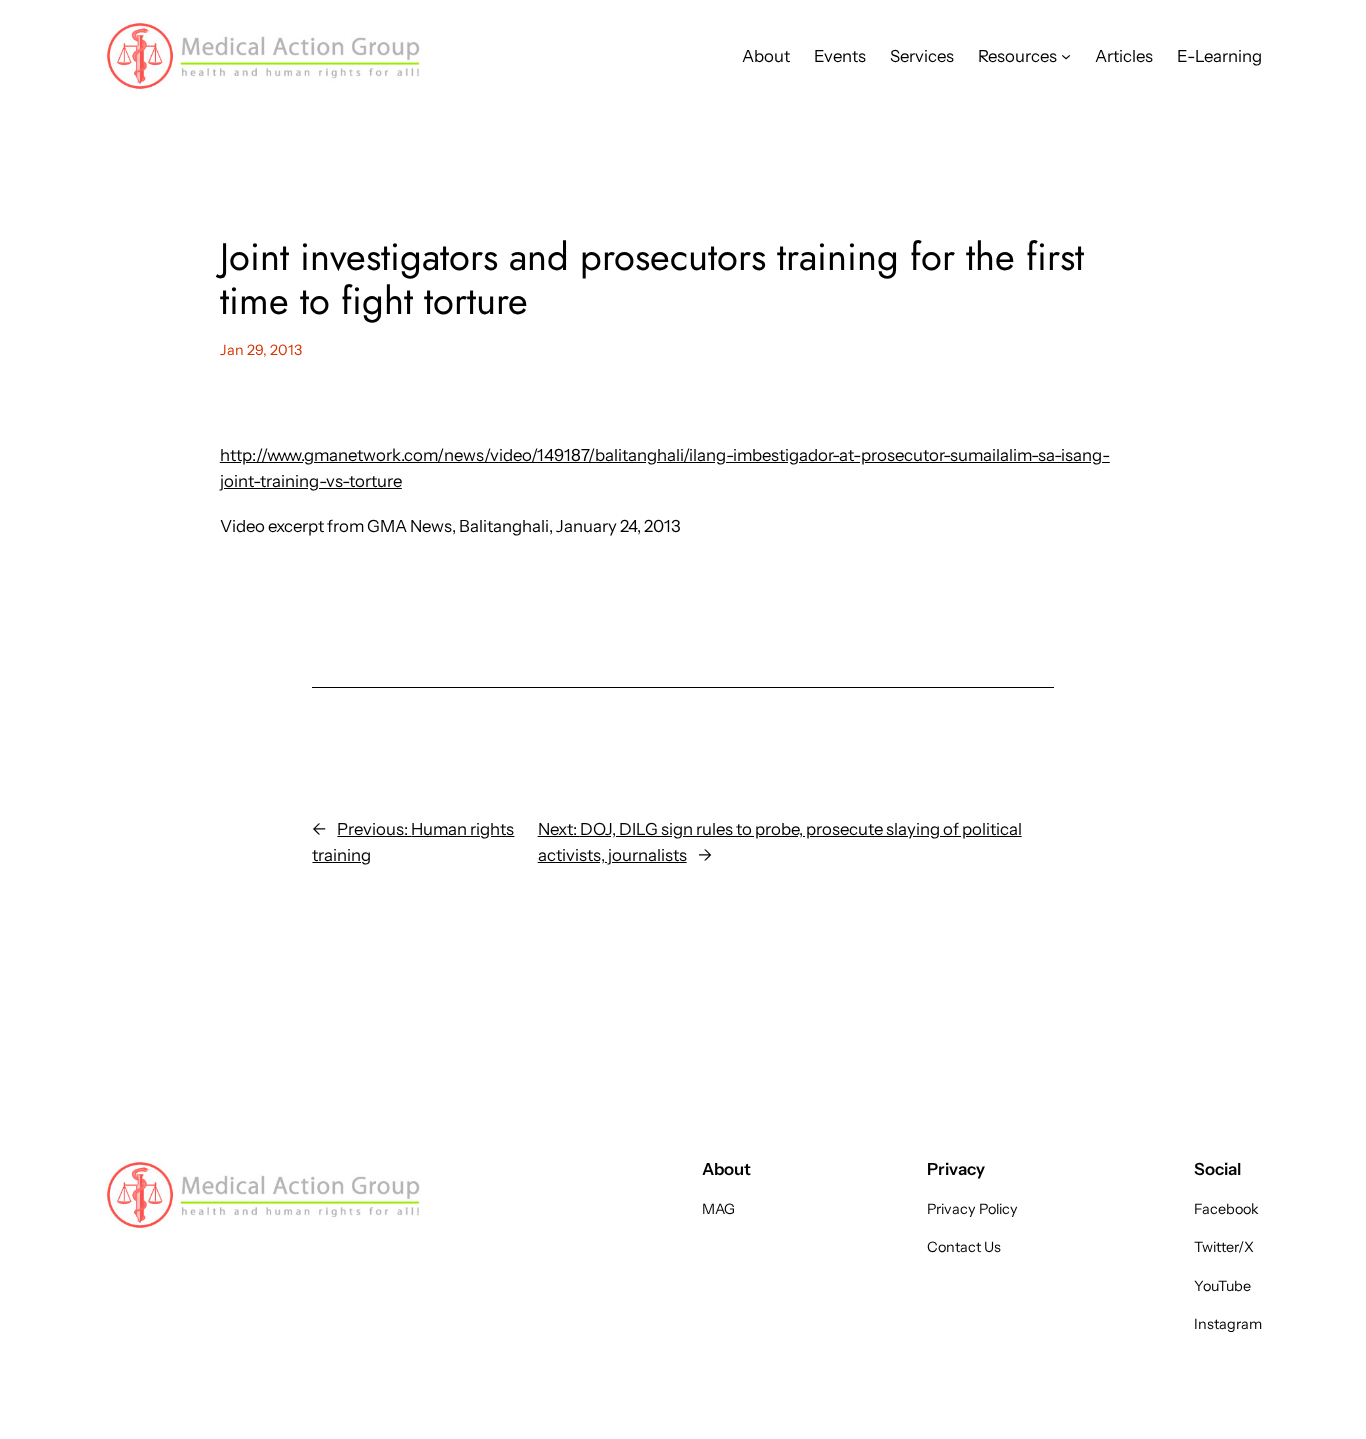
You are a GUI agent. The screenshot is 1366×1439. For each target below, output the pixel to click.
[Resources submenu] (1066, 56)
